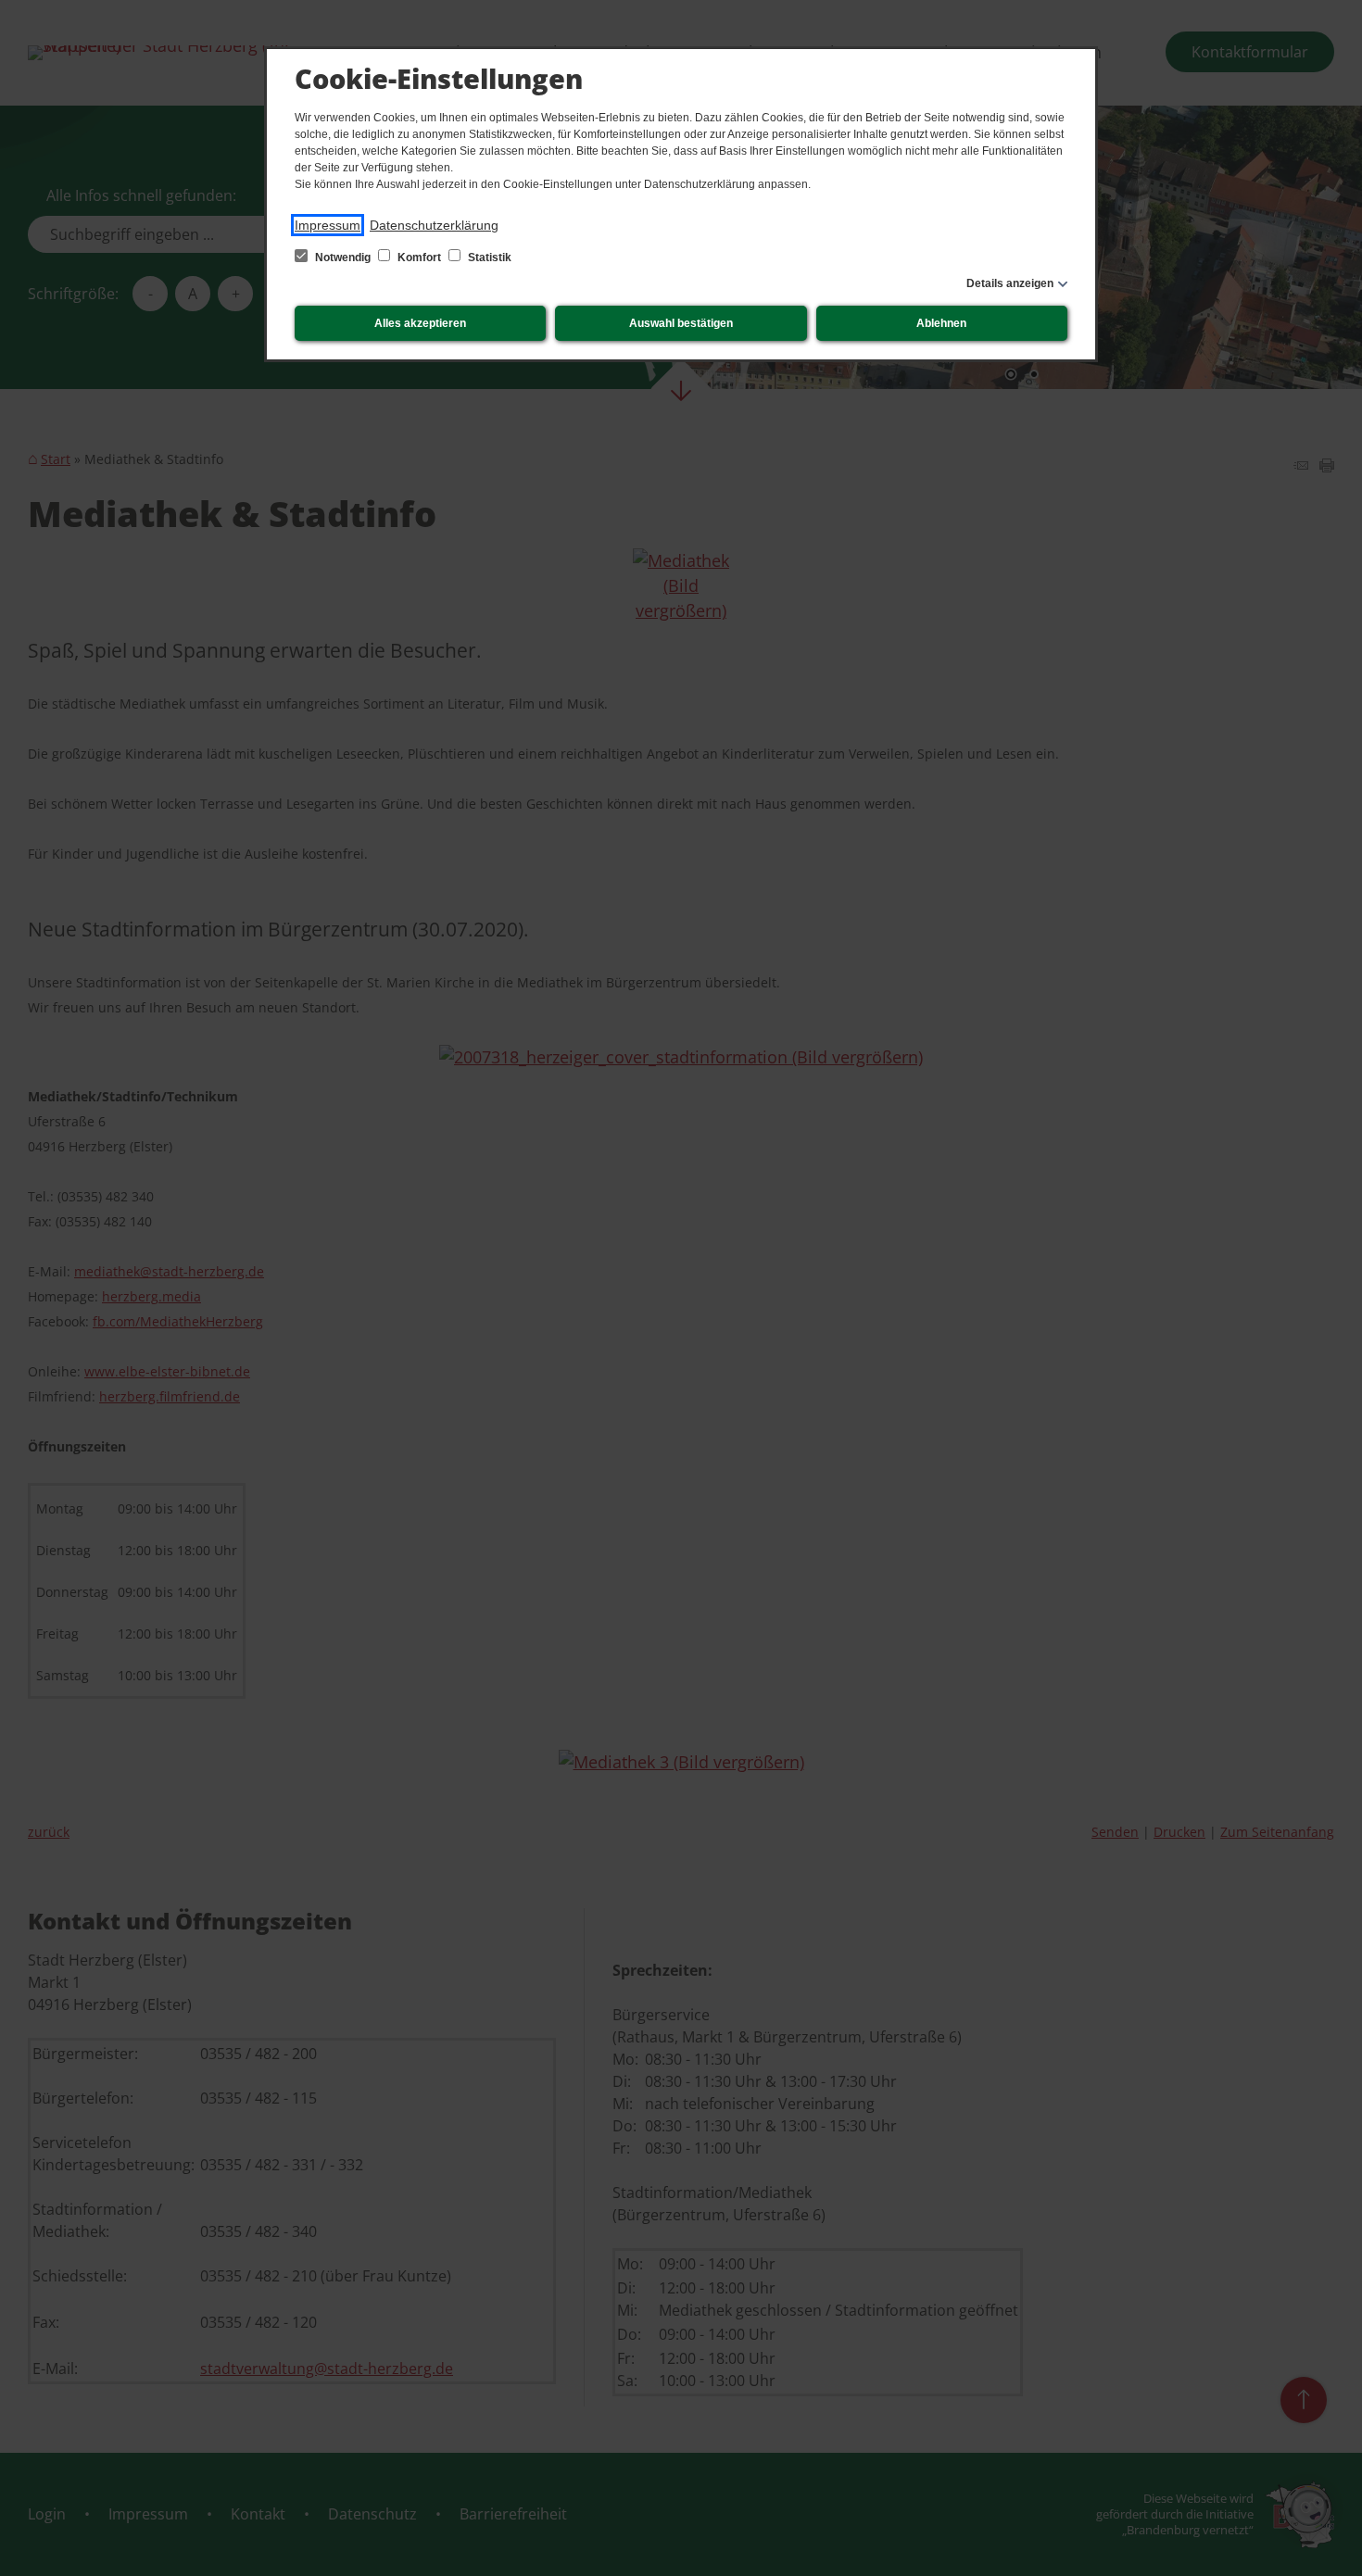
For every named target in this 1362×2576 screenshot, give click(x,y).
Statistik (488, 258)
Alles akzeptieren (420, 323)
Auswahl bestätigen (681, 323)
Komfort (419, 258)
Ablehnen (941, 323)
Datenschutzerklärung (434, 225)
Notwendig (343, 258)
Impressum (328, 225)
